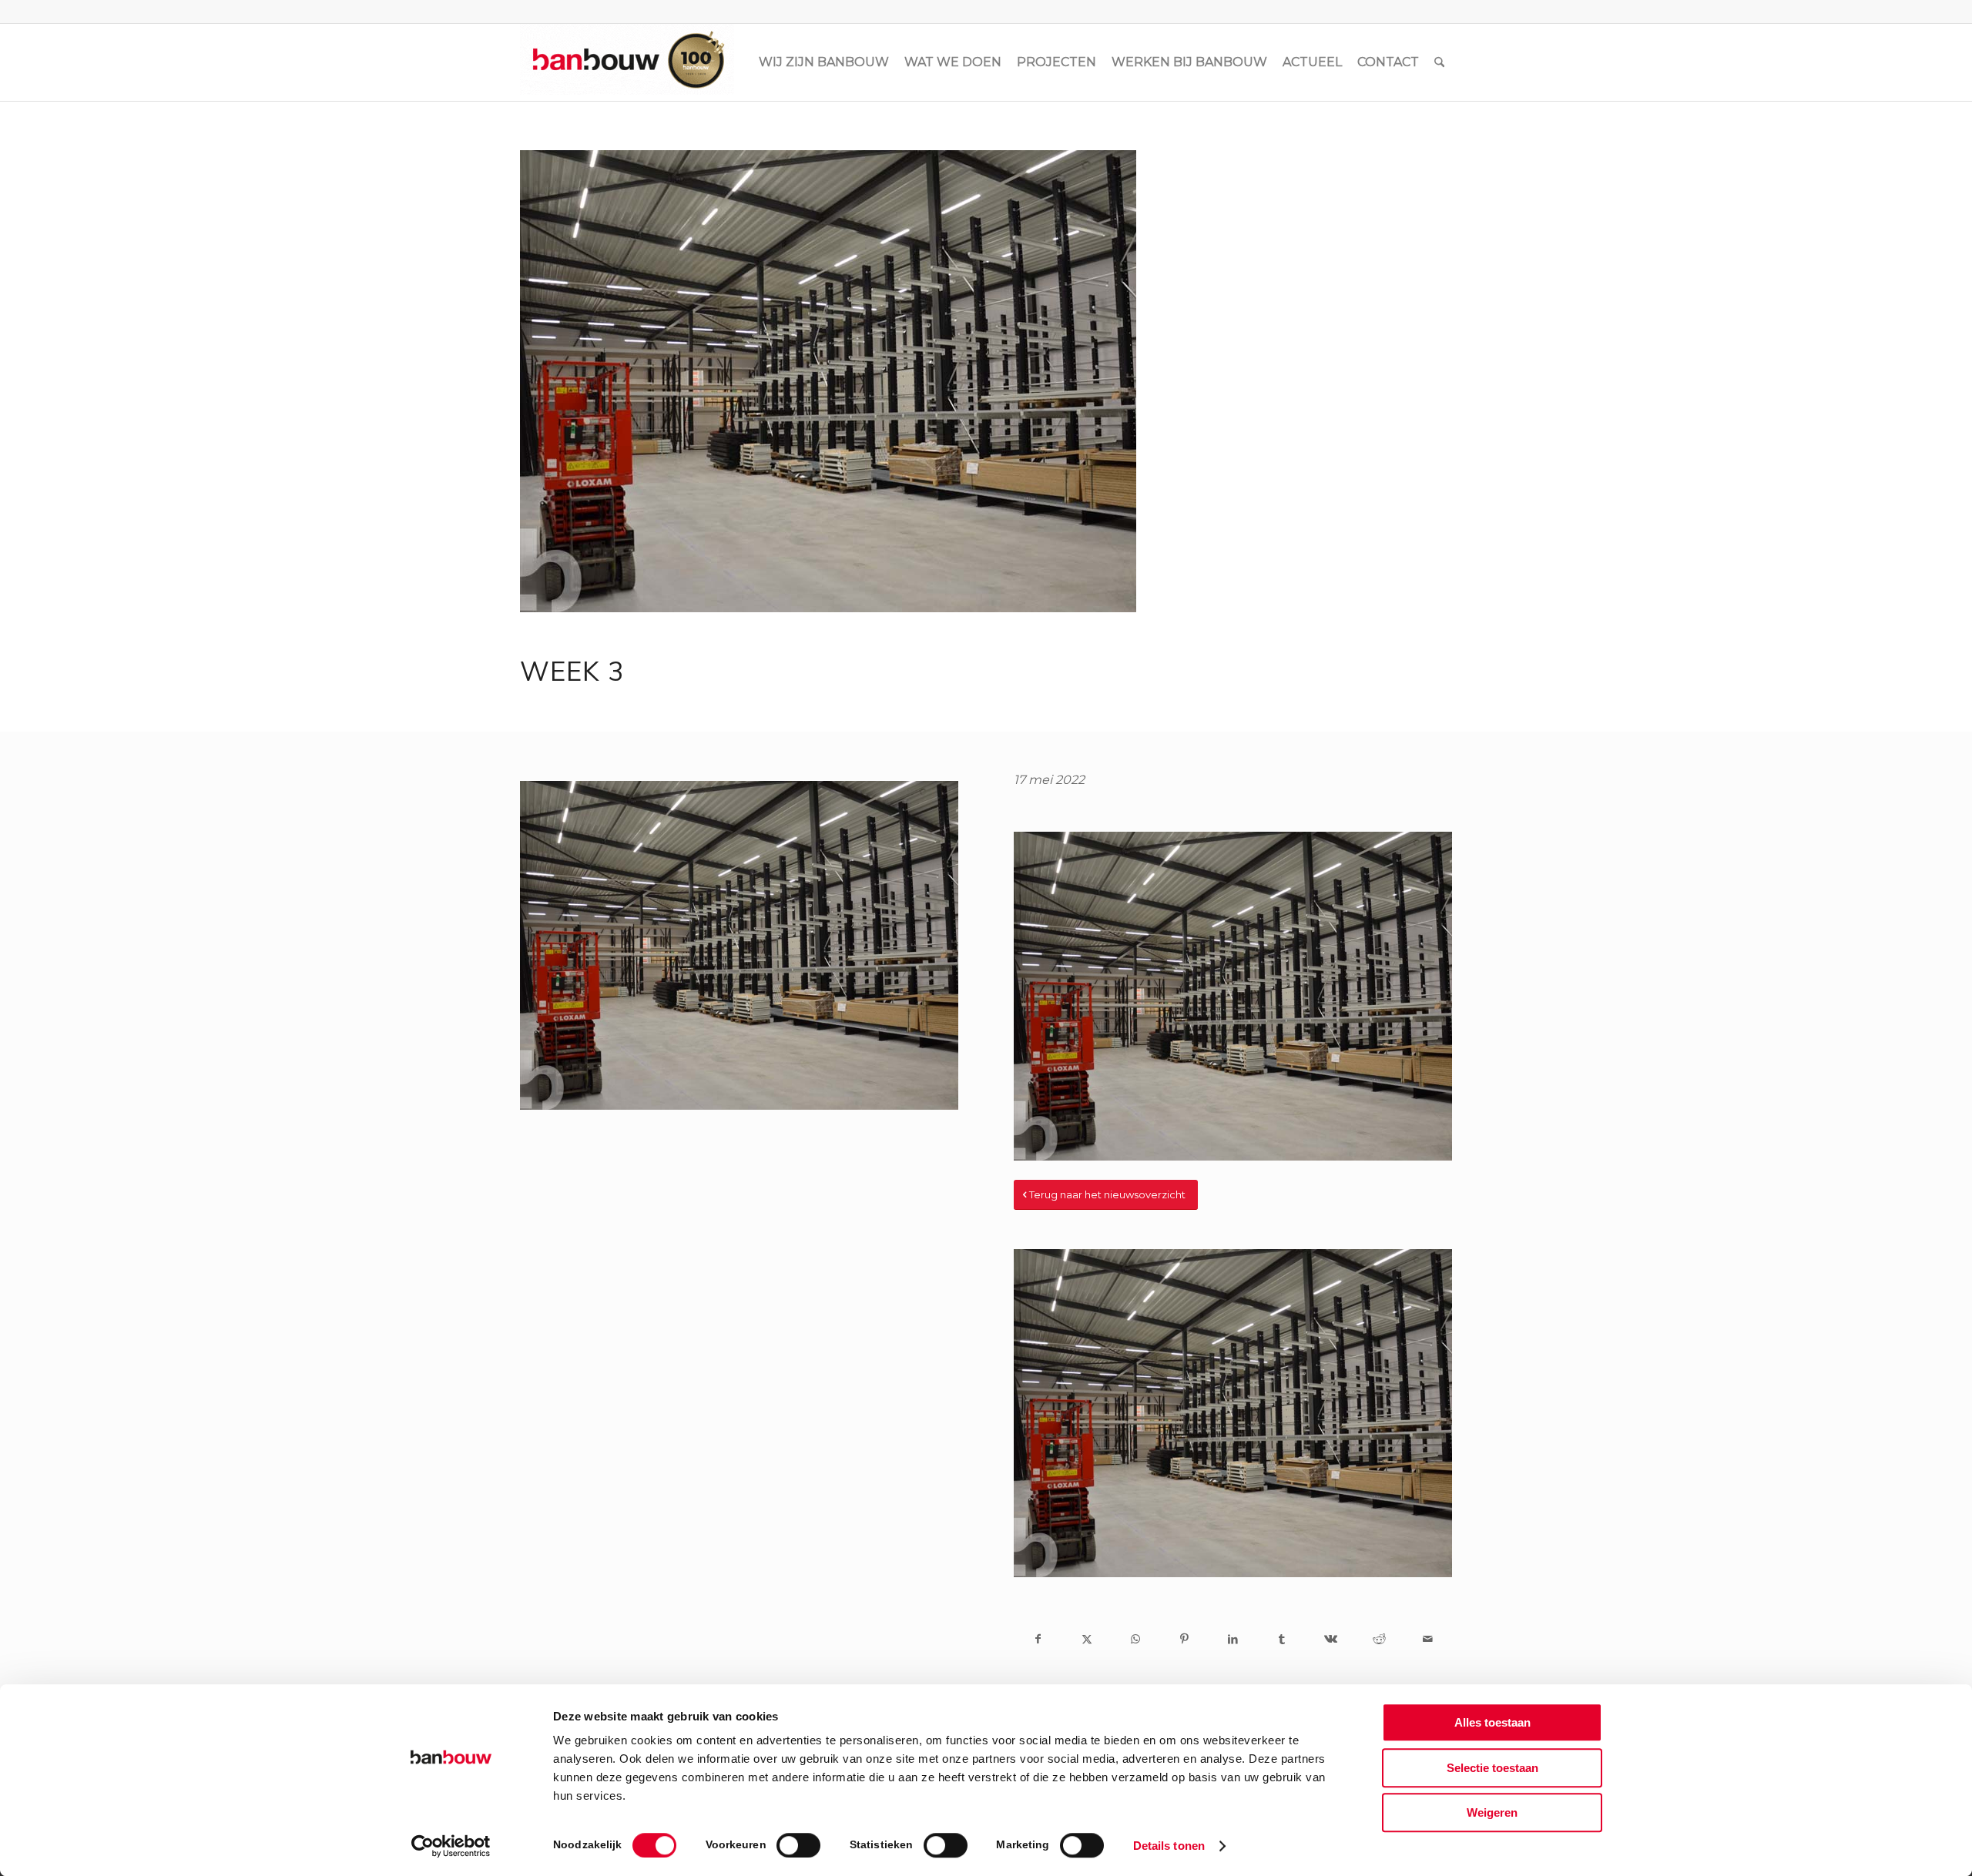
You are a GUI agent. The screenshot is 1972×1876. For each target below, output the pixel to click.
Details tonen (1169, 1846)
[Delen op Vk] (1330, 1639)
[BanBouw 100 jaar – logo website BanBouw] (627, 62)
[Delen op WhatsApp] (1136, 1639)
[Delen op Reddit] (1379, 1639)
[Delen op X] (1087, 1639)
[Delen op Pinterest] (1184, 1639)
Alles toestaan (1492, 1722)
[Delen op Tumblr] (1281, 1639)
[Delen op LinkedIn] (1233, 1639)
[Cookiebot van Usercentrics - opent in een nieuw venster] (451, 1846)
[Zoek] (1439, 62)
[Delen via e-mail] (1428, 1639)
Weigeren (1492, 1812)
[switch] (798, 1845)
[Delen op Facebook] (1038, 1639)
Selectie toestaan (1492, 1768)
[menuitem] (824, 62)
